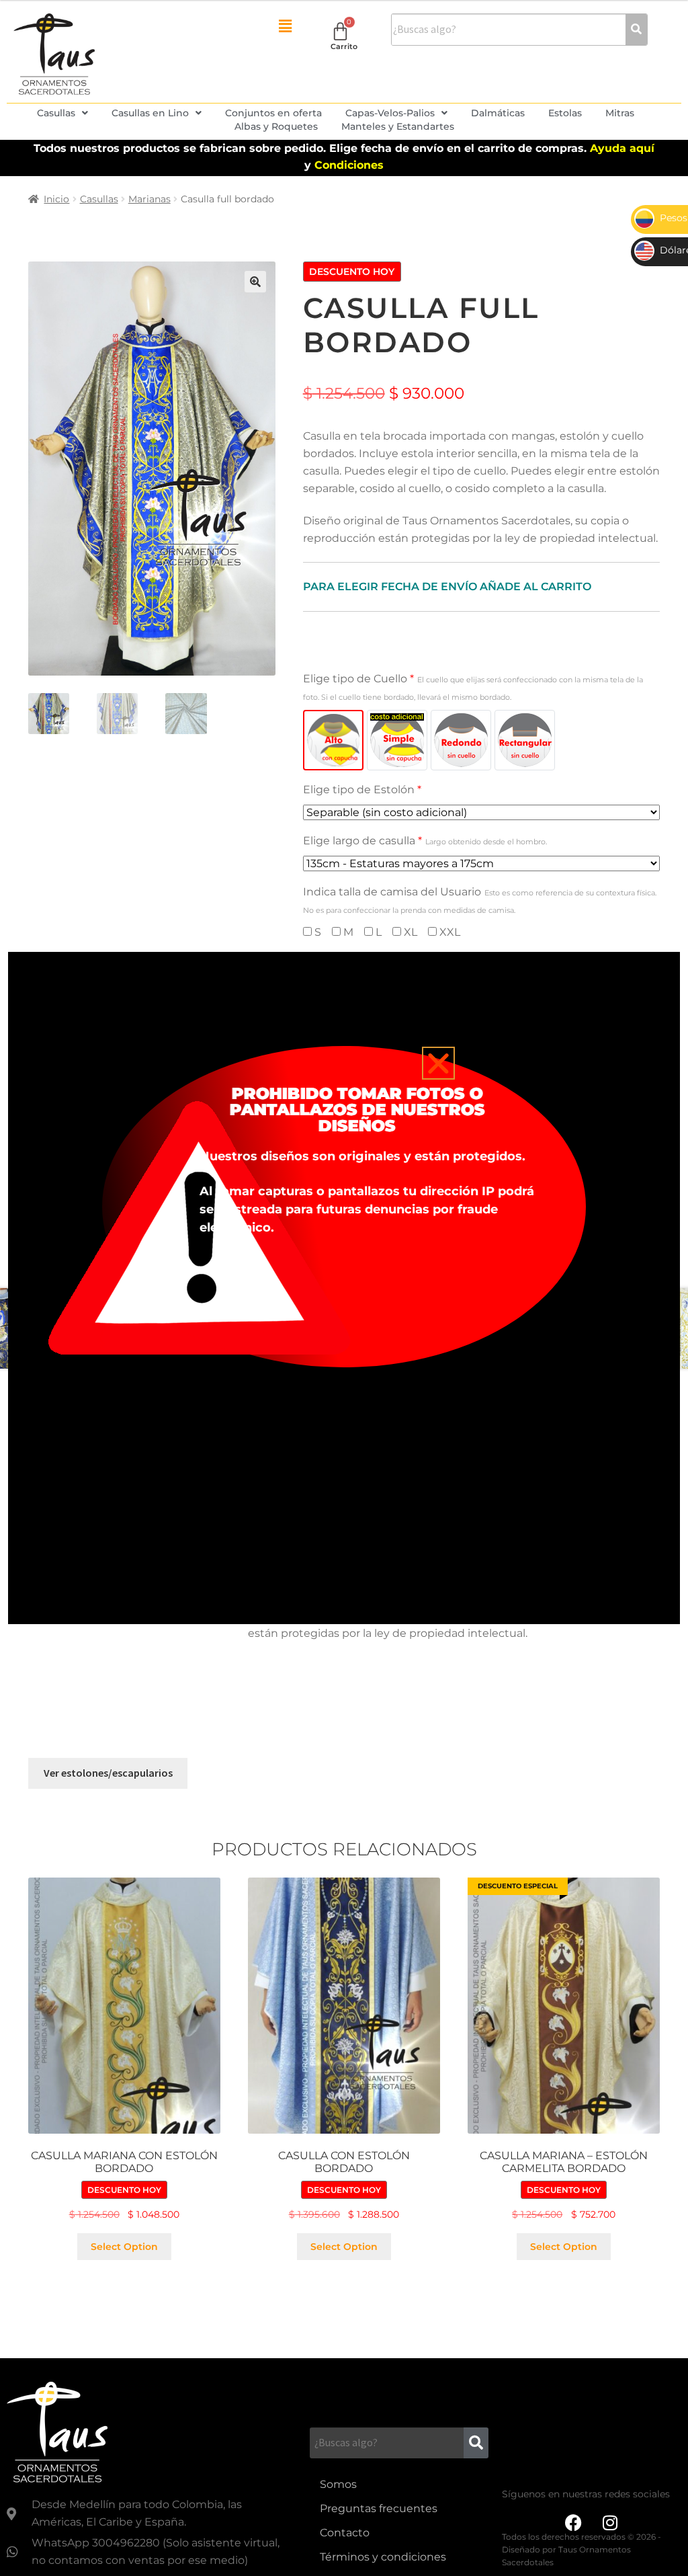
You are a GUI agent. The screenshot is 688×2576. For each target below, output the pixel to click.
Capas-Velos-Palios (390, 113)
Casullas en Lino (150, 113)
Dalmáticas (498, 113)
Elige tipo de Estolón (362, 790)
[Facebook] (573, 2523)
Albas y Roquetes (276, 126)
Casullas (56, 113)
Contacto (345, 2533)
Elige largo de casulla (425, 841)
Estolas (565, 113)
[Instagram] (610, 2523)
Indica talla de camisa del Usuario (480, 900)
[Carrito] (340, 31)
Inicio (56, 199)
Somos (338, 2484)
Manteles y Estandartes (398, 126)
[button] (285, 26)
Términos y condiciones (383, 2557)
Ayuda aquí (622, 148)
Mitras (620, 113)
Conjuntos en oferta (273, 113)
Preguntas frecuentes (379, 2508)
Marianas (149, 199)
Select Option (124, 2247)
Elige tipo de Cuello (473, 687)
